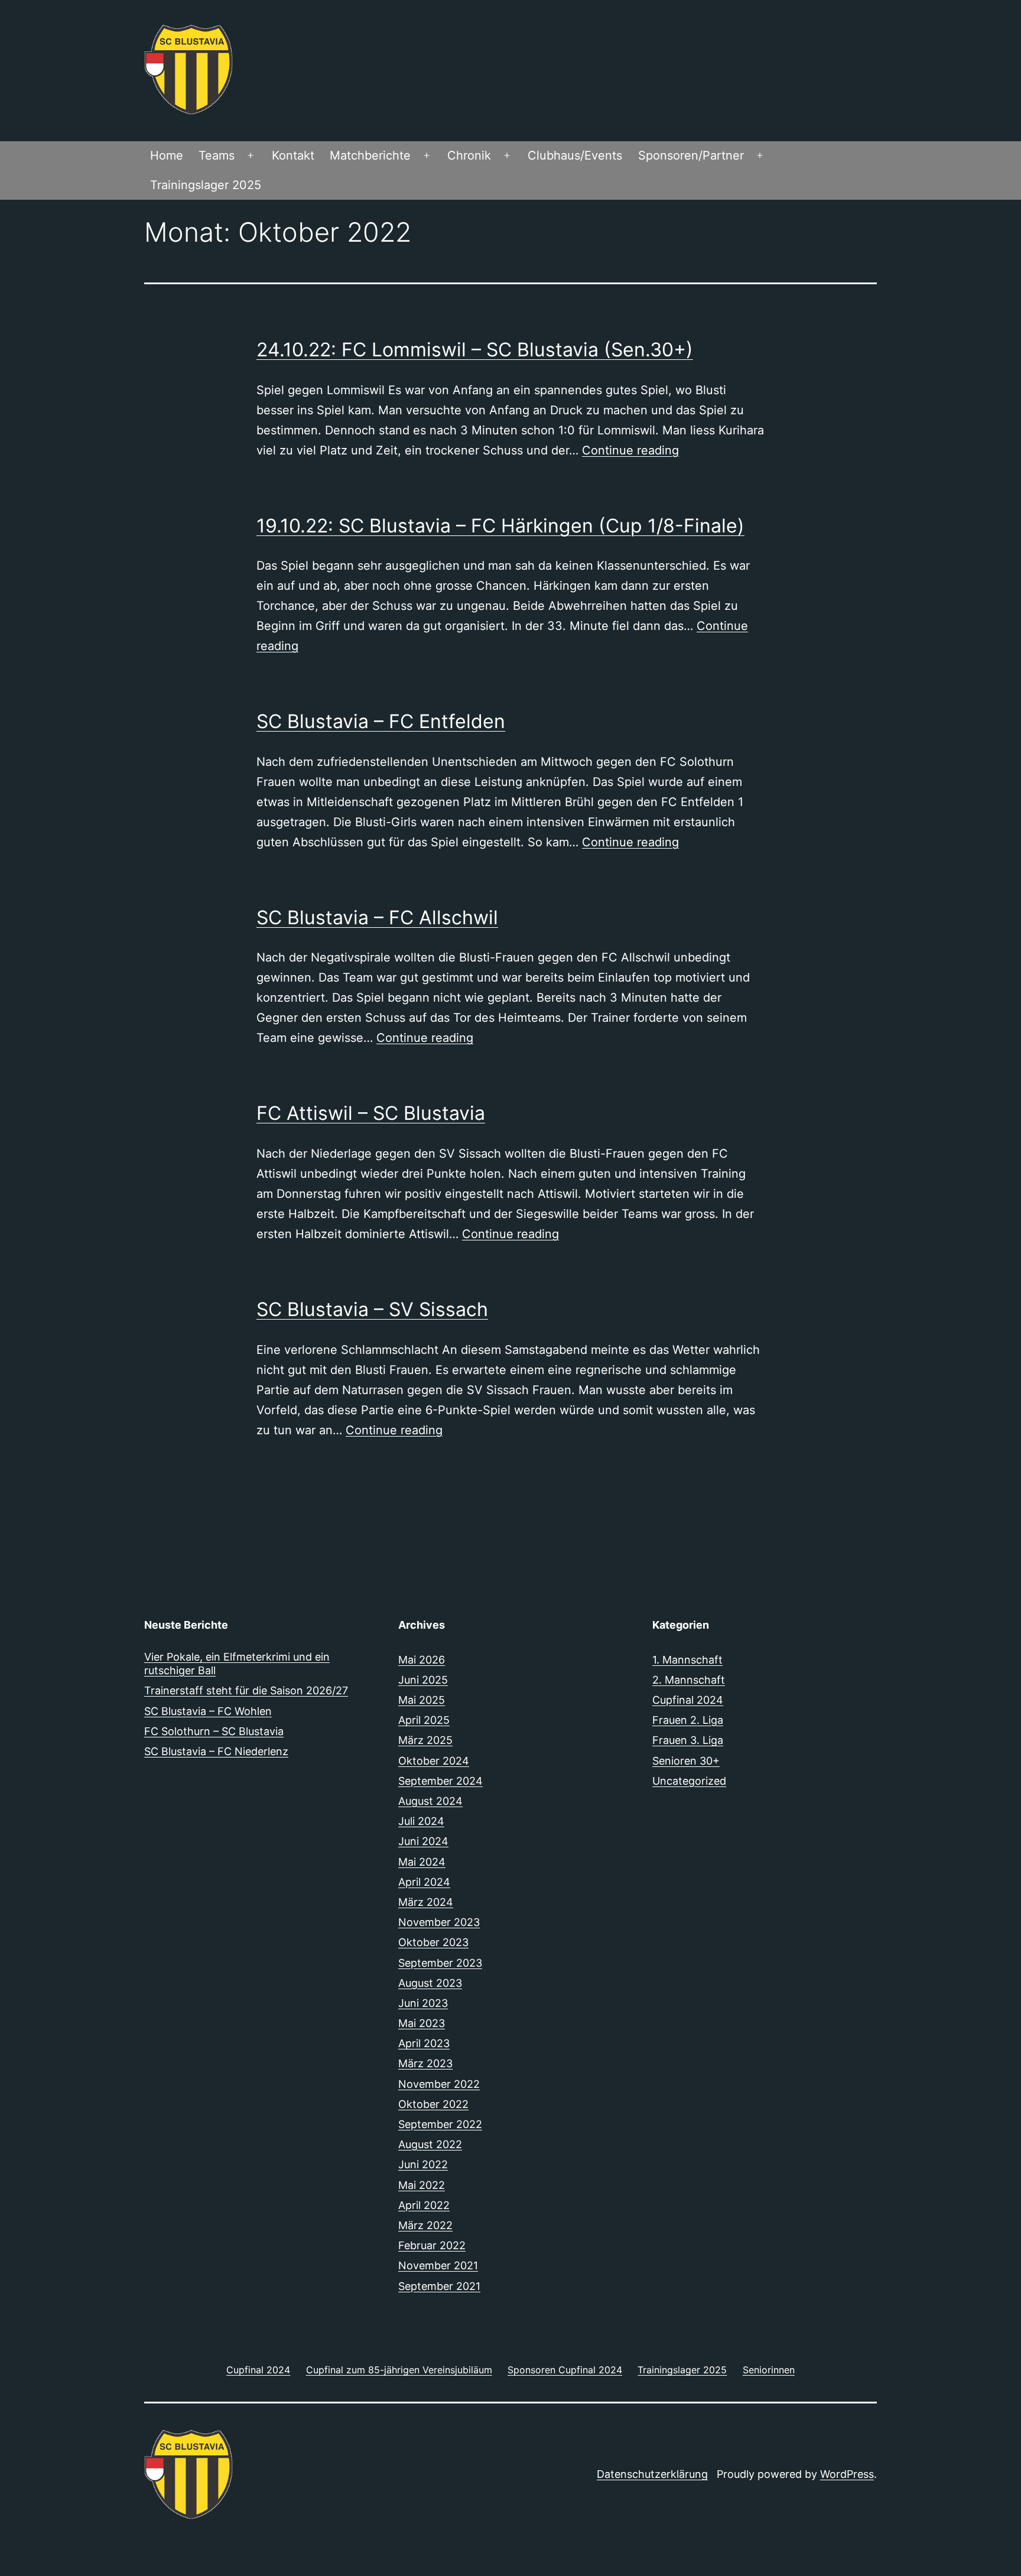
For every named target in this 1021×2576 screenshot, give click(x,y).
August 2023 (430, 1983)
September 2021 (439, 2286)
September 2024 (440, 1781)
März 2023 (425, 2063)
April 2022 (424, 2205)
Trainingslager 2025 (206, 185)
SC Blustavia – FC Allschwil (377, 917)
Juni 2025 (423, 1680)
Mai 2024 (422, 1862)
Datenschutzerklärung (652, 2474)
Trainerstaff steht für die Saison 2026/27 (246, 1690)
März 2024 (426, 1902)
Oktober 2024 (434, 1761)
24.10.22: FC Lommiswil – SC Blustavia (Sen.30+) (475, 350)
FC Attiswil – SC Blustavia (371, 1113)
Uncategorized (689, 1781)
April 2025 (424, 1720)
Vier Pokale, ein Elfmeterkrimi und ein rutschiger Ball (237, 1664)
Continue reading (630, 450)
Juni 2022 (423, 2164)
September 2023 (440, 1963)
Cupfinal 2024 (688, 1700)
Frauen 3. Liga (688, 1740)
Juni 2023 (423, 2003)
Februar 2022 (432, 2245)
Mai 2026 (422, 1660)
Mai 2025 (422, 1700)
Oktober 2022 (433, 2104)
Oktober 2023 (433, 1942)
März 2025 (425, 1740)
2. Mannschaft (689, 1680)
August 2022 (430, 2144)
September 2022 (440, 2124)
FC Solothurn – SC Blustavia (214, 1731)
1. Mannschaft (687, 1660)
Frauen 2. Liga (688, 1720)
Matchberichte (370, 155)
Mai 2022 (422, 2185)
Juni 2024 (423, 1841)
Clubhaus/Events (575, 155)
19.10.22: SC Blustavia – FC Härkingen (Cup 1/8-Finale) (500, 526)
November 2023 (439, 1922)
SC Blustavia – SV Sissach (372, 1309)
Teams (217, 155)
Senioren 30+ (686, 1761)
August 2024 (430, 1801)
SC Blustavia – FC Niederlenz (216, 1751)
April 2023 (424, 2043)
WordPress (847, 2474)
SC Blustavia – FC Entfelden (381, 721)
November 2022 (439, 2084)
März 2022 (425, 2225)
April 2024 (424, 1882)
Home (167, 155)
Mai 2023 (422, 2023)
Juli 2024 (421, 1821)
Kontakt (293, 155)
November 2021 (438, 2265)
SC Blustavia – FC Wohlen (208, 1711)
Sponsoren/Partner (691, 155)
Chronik (469, 155)
